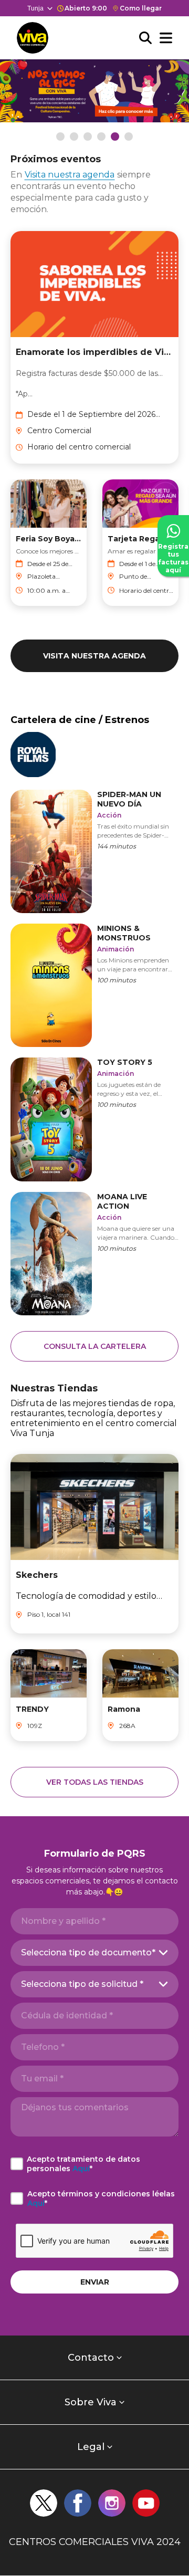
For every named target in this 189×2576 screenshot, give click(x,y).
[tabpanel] (94, 91)
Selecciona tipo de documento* (88, 1952)
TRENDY (32, 1709)
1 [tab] (60, 137)
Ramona (124, 1709)
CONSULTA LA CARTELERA (95, 1346)
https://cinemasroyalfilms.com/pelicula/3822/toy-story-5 (94, 1118)
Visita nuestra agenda (70, 175)
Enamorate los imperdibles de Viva (94, 352)
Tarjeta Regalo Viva (140, 539)
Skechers (37, 1575)
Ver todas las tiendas (95, 1782)
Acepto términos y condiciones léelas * (101, 2198)
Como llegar (141, 8)
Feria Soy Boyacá (49, 539)
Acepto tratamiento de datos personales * (83, 2164)
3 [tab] (88, 137)
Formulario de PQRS (95, 1854)
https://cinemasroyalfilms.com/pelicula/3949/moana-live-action (94, 1253)
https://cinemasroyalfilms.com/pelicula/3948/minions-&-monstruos (94, 984)
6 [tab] (129, 137)
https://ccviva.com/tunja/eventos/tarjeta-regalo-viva (84, 69)
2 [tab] (74, 137)
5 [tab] (115, 137)
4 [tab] (101, 137)
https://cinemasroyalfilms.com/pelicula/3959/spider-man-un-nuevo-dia (94, 850)
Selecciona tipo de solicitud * (82, 1984)
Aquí (81, 2169)
